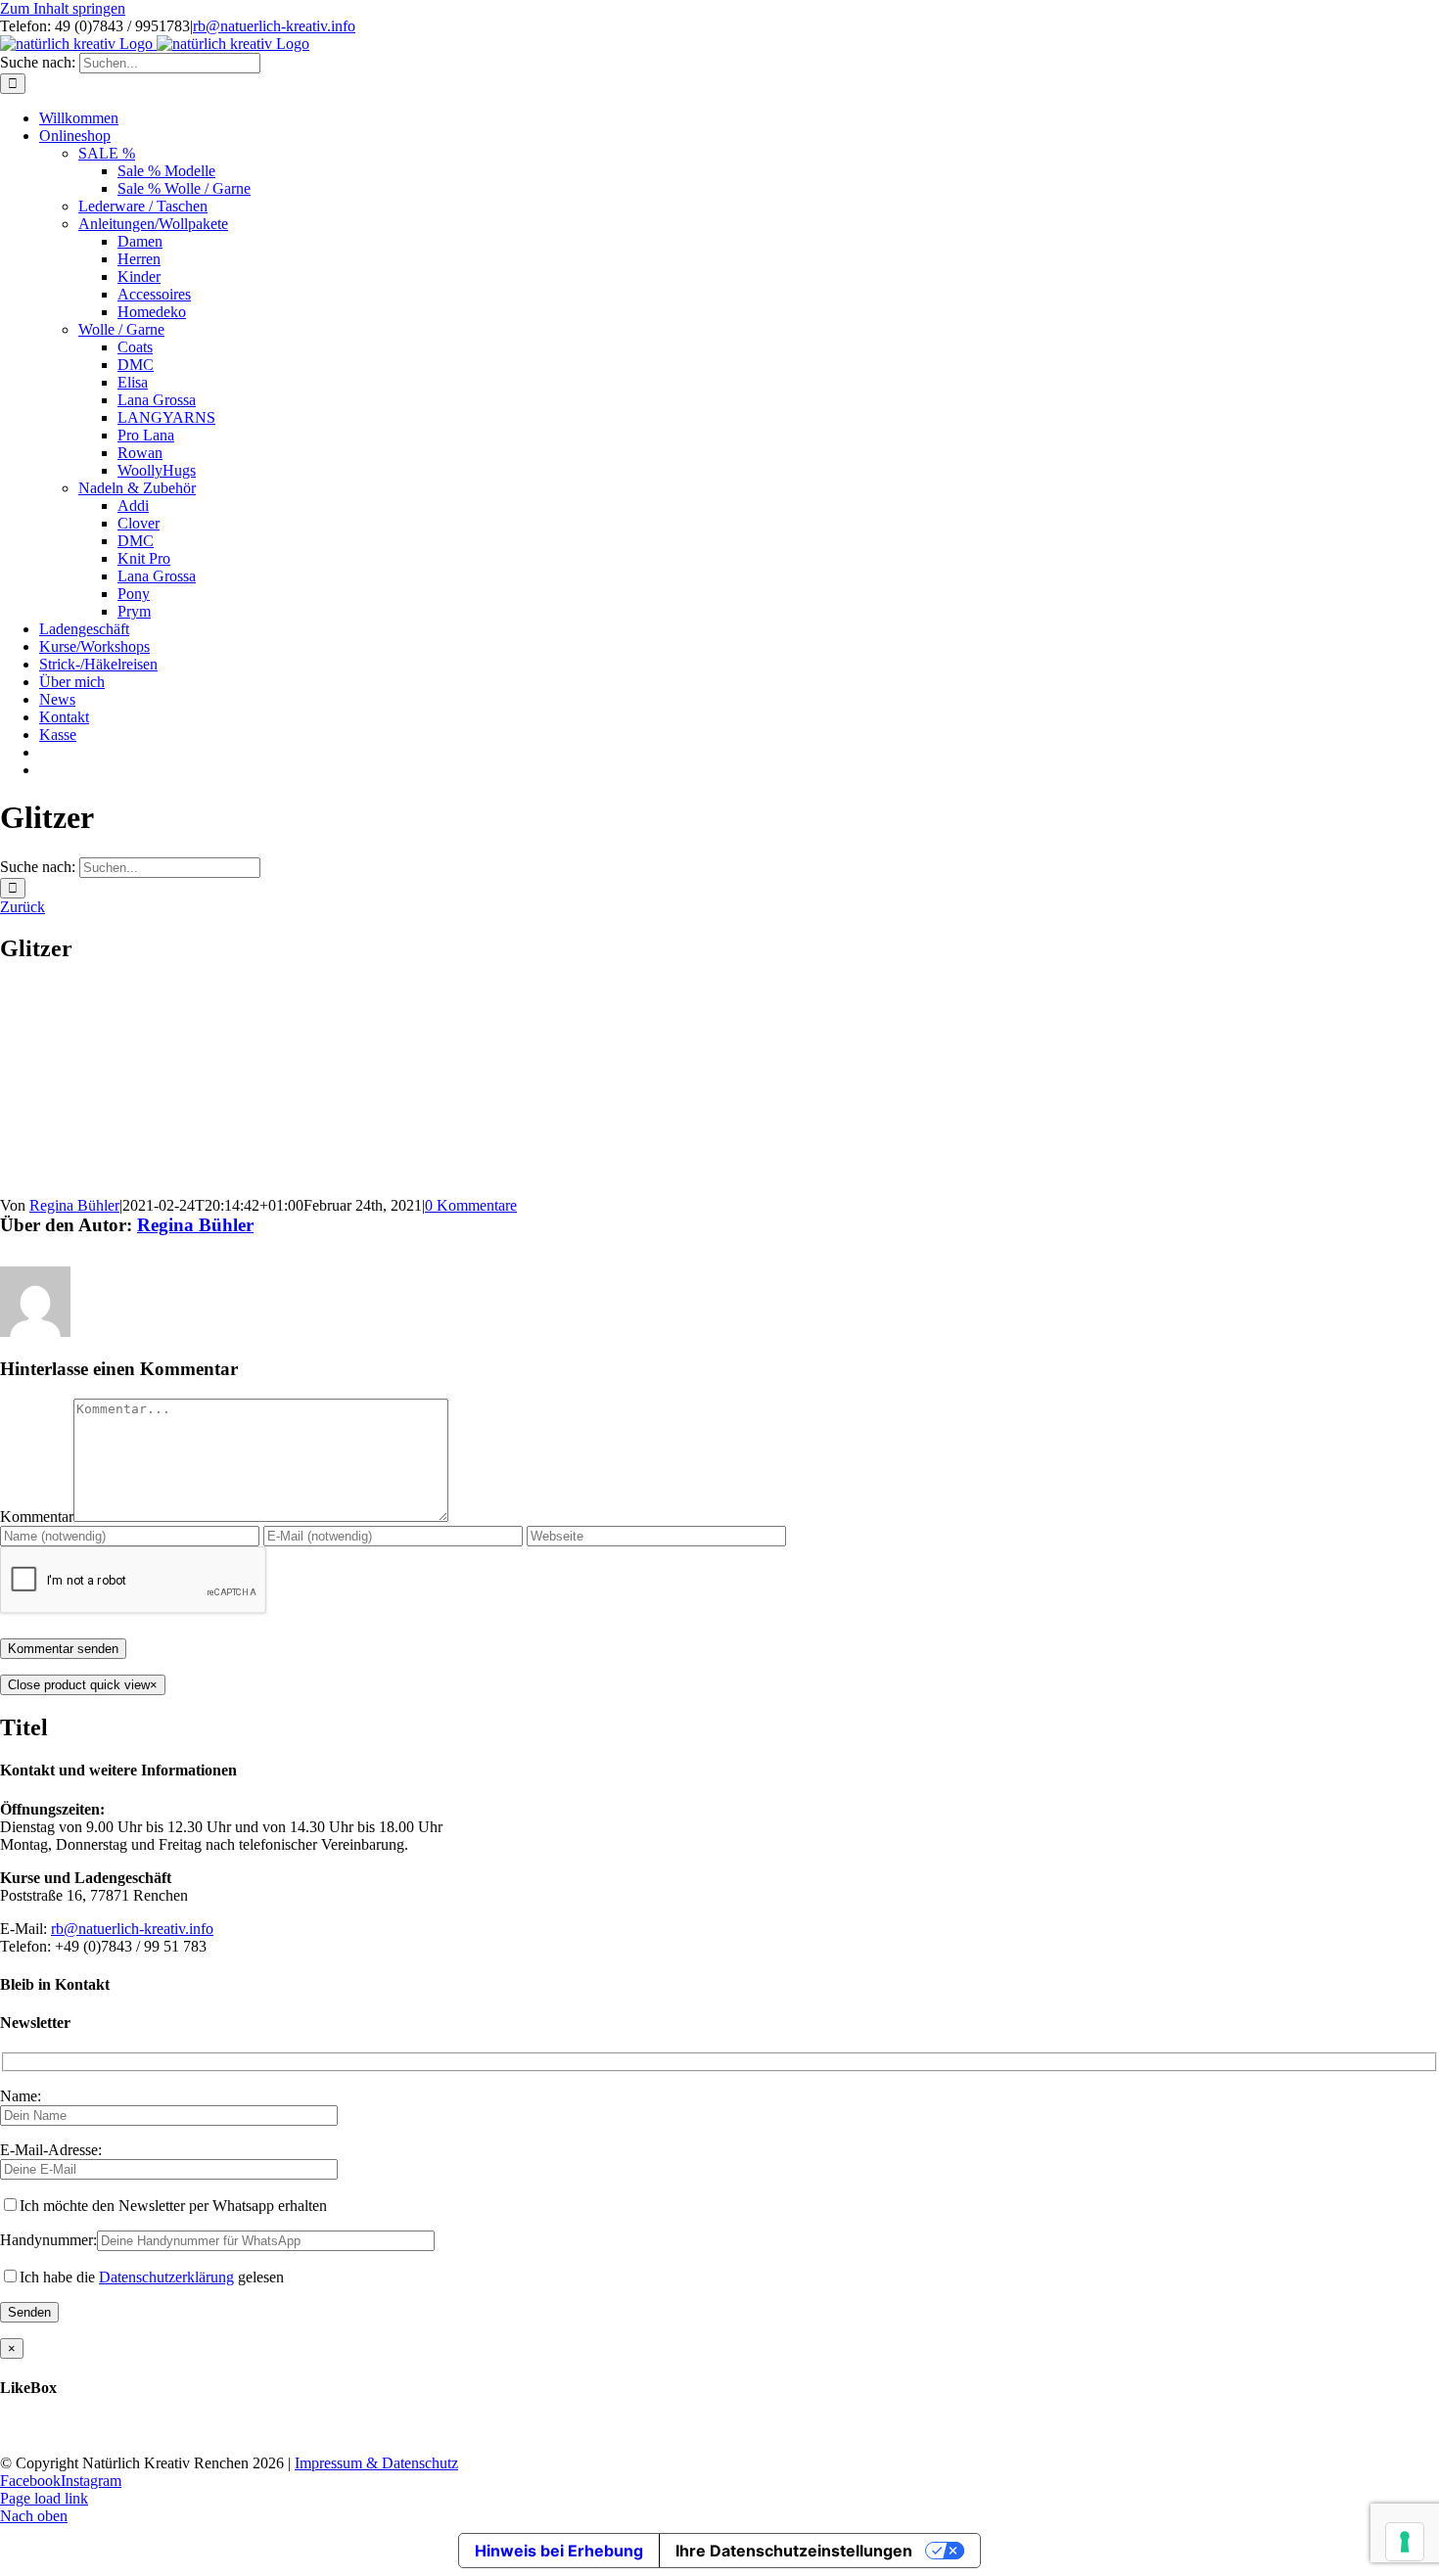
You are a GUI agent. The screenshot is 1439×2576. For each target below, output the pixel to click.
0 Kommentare (471, 1205)
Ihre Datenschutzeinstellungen (794, 2551)
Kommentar (37, 1517)
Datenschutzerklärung (166, 2277)
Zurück (23, 907)
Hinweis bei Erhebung (559, 2551)
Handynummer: (48, 2240)
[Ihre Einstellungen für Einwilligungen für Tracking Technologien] (1405, 2542)
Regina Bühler (74, 1205)
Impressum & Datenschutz (376, 2463)
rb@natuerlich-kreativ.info (274, 26)
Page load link (44, 2498)
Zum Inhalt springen (63, 8)
